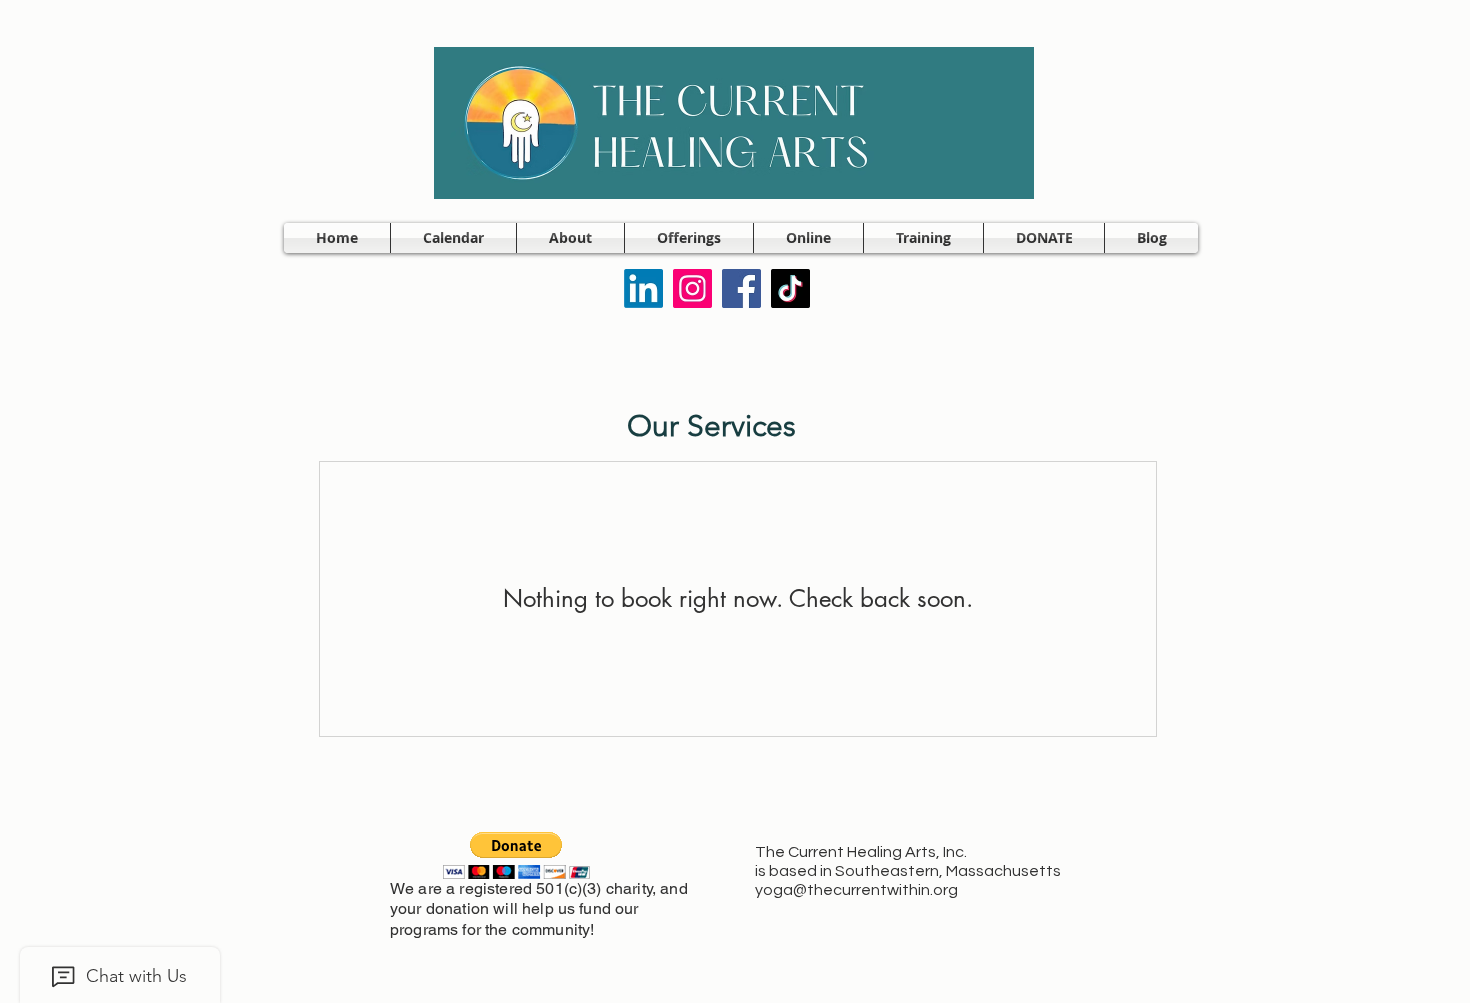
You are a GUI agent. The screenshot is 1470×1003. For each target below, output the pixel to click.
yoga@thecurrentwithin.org (856, 890)
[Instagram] (692, 288)
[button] (570, 238)
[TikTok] (790, 288)
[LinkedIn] (643, 288)
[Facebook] (741, 288)
